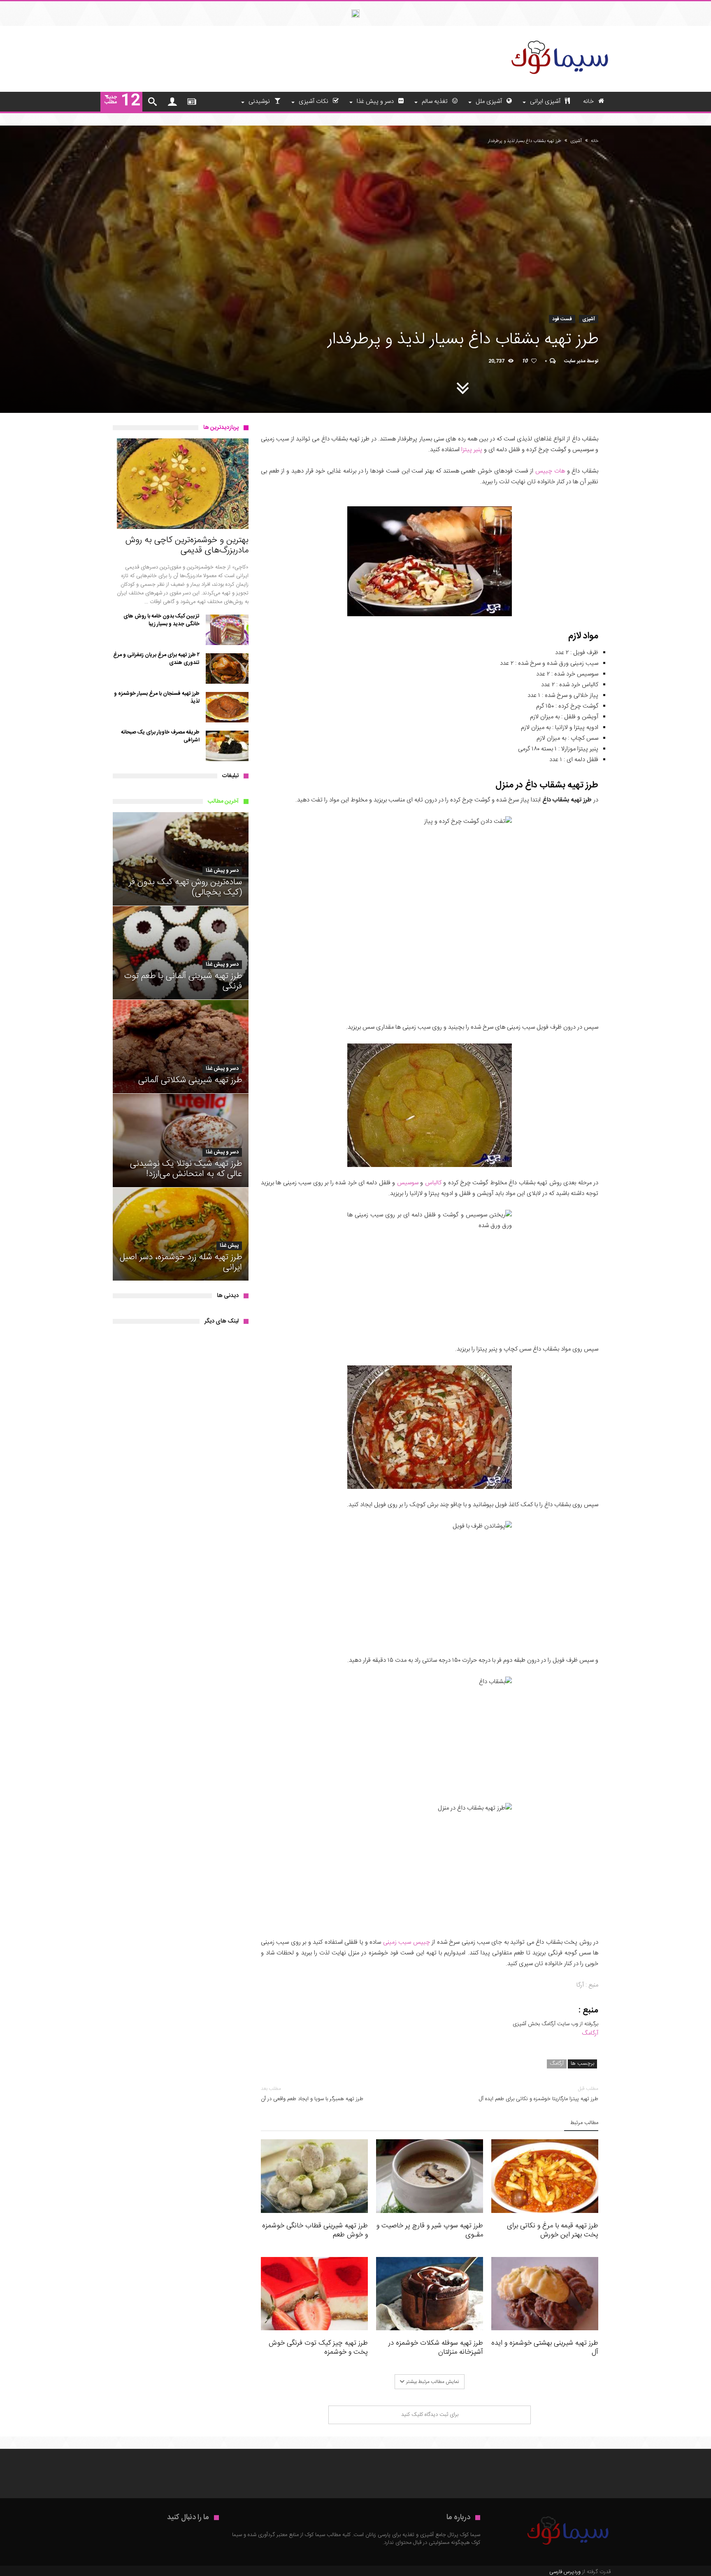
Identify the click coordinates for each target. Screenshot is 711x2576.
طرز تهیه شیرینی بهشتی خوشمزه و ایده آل (545, 2348)
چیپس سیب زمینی (407, 1942)
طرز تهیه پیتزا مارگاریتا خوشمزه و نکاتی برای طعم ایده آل (539, 2094)
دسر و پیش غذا (222, 871)
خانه (595, 141)
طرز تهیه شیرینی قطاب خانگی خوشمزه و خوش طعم (315, 2230)
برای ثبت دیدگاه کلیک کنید (430, 2415)
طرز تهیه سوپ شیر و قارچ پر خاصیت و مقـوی (430, 2230)
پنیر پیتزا (472, 450)
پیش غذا (229, 1246)
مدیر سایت (575, 361)
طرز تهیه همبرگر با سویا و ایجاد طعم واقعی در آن (312, 2094)
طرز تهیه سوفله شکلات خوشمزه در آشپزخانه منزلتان (436, 2348)
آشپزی (576, 141)
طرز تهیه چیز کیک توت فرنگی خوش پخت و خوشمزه (318, 2348)
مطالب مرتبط (584, 2123)
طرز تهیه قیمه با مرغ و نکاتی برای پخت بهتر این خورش (553, 2230)
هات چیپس (550, 471)
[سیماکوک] (559, 38)
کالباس (433, 1183)
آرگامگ (590, 2033)
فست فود (562, 319)
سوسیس (408, 1183)
